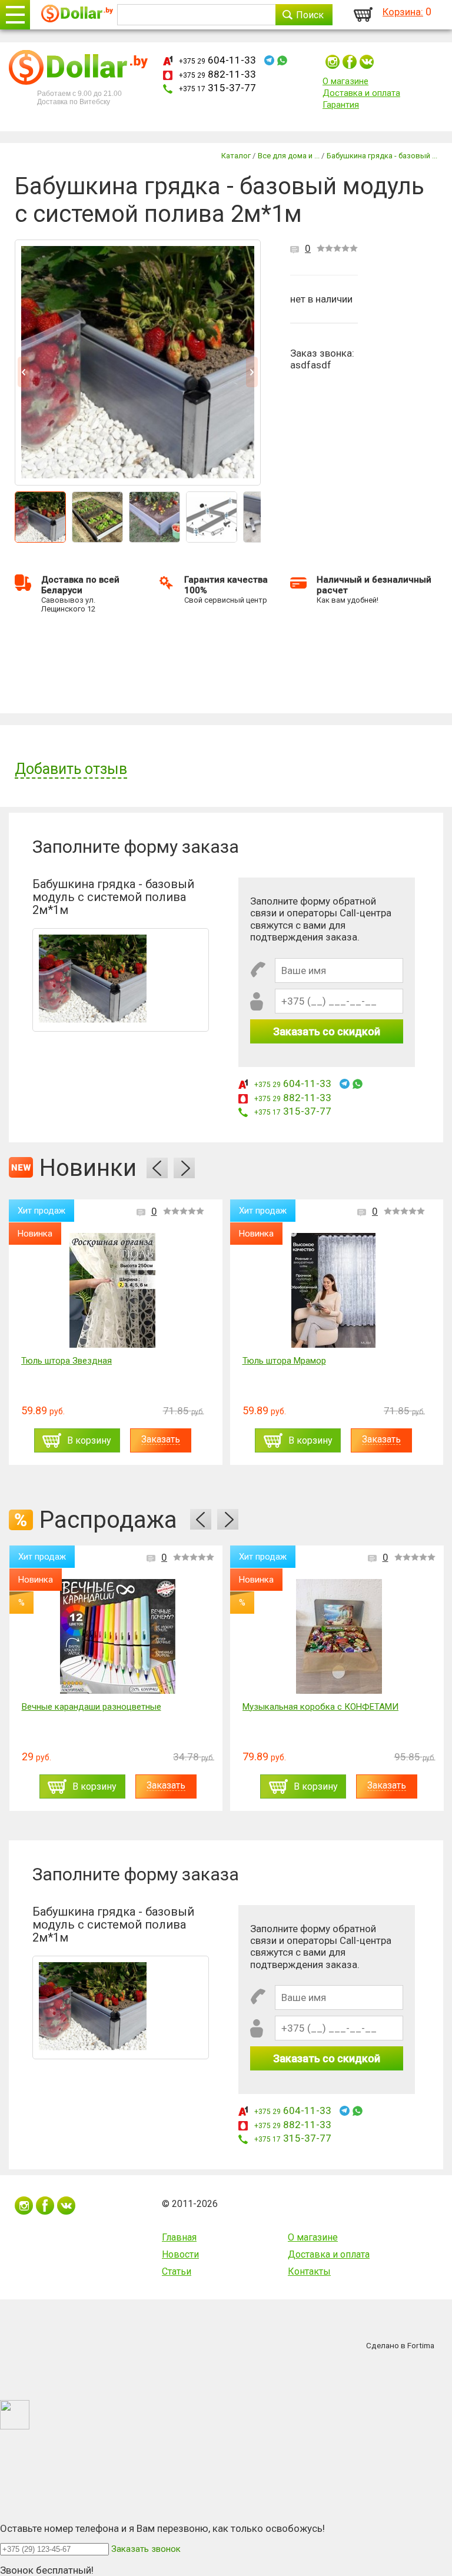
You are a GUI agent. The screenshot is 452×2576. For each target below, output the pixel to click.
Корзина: (403, 12)
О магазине (345, 81)
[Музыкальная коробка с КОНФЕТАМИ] (118, 1636)
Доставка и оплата (361, 93)
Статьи (177, 2271)
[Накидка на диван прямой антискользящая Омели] (338, 1636)
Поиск (310, 15)
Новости (180, 2254)
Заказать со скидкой (327, 1031)
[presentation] (157, 1168)
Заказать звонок (146, 2549)
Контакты (309, 2271)
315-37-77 (217, 88)
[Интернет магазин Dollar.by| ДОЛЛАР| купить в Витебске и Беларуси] (77, 15)
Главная (179, 2237)
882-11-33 (217, 74)
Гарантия (341, 105)
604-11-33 (217, 60)
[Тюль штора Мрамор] (333, 1290)
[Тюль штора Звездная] (112, 1290)
